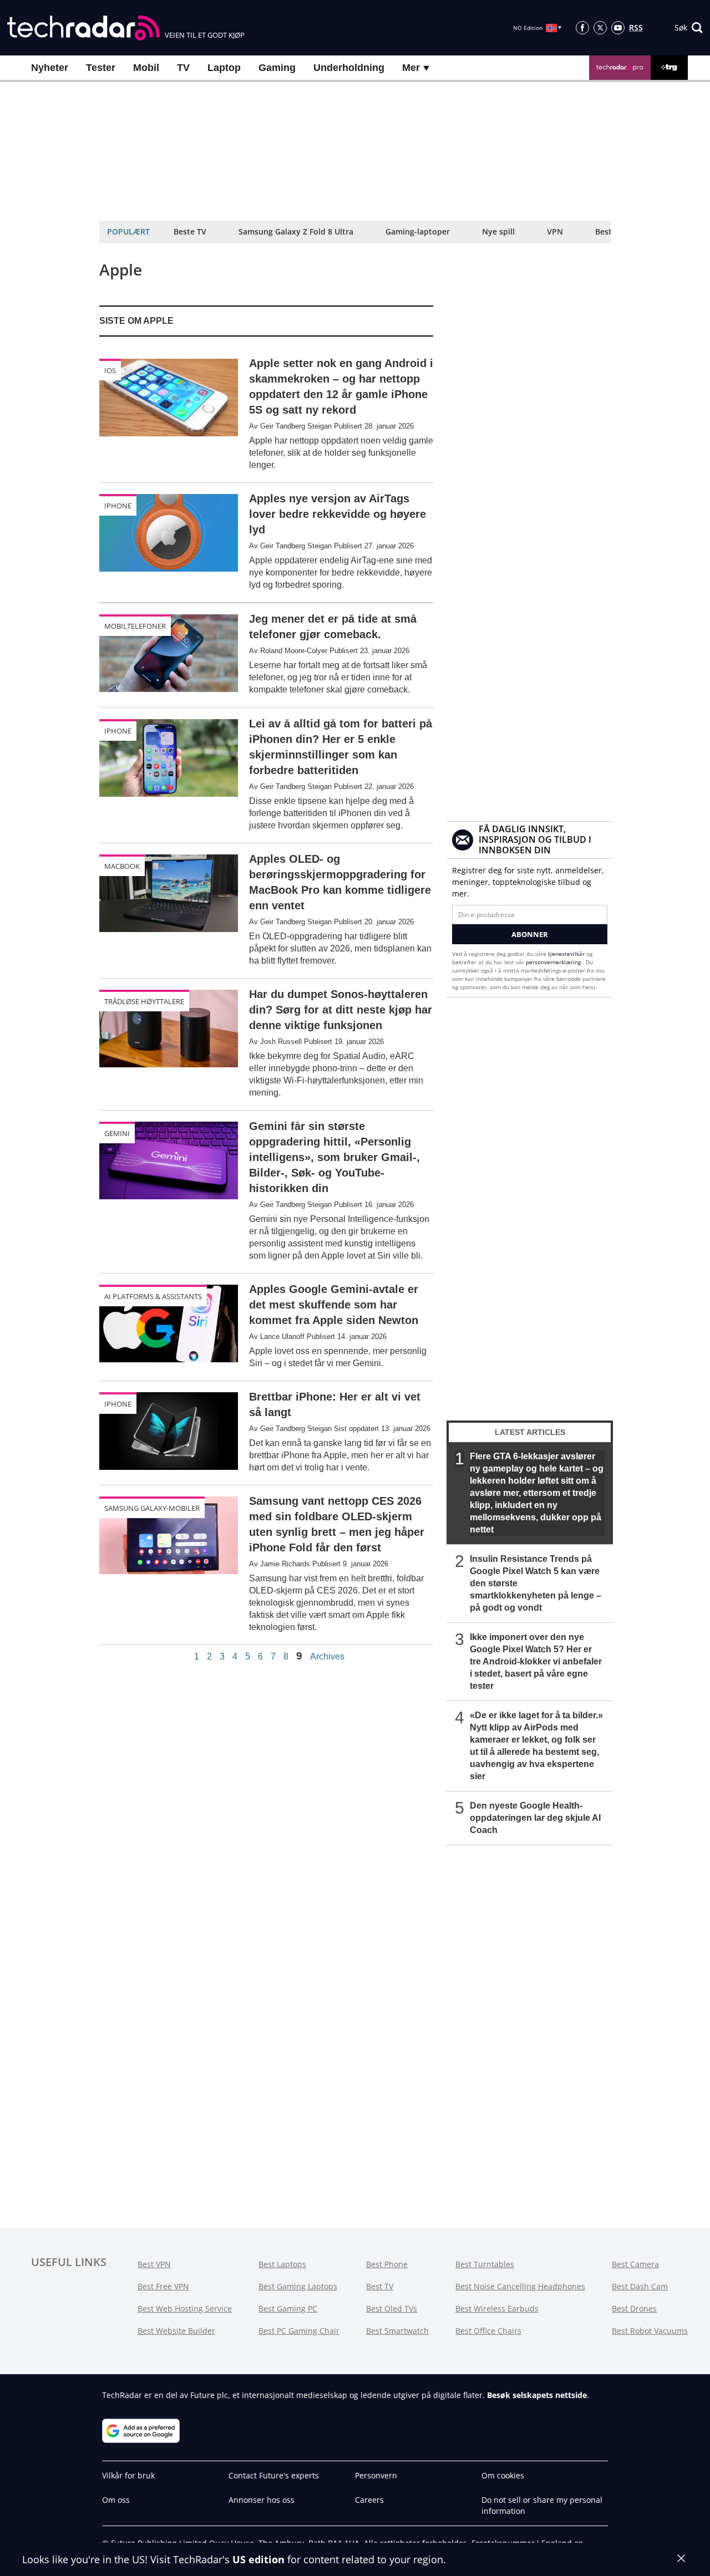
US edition (258, 2559)
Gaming (277, 68)
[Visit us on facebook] (582, 28)
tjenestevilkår (567, 954)
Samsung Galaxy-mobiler (152, 1508)
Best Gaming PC (288, 2308)
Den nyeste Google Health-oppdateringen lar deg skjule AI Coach (535, 1818)
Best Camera (635, 2264)
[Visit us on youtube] (618, 28)
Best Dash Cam (640, 2286)
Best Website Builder (176, 2331)
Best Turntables (485, 2264)
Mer (412, 68)
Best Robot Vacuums (650, 2331)
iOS (110, 370)
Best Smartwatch (397, 2331)
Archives (327, 1657)
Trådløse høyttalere (144, 1001)
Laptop (224, 68)
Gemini (117, 1133)
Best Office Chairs (488, 2331)
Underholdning (349, 68)
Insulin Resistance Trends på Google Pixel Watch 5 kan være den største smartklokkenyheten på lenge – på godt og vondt (536, 1583)
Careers (369, 2500)
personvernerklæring (554, 962)
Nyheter (50, 68)
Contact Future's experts (274, 2475)
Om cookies (503, 2475)
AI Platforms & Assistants (153, 1296)
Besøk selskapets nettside (537, 2395)
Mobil (146, 68)
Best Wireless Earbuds (497, 2308)
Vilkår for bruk (128, 2475)
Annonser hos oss (262, 2500)
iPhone (118, 506)
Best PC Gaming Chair (299, 2331)
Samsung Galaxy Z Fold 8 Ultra (296, 231)
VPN (555, 231)
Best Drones (634, 2308)
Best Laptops (282, 2264)
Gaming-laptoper (418, 231)
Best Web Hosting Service (185, 2308)
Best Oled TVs (392, 2308)
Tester (101, 68)
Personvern (376, 2475)
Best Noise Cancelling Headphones (520, 2286)
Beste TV (190, 231)
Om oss (116, 2500)
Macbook (122, 866)
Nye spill (498, 231)
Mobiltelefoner (135, 626)
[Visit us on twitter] (600, 28)
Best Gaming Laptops (298, 2286)
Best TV (380, 2286)
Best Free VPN (163, 2286)
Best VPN (154, 2264)
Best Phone (387, 2264)
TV (183, 68)
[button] (689, 28)
